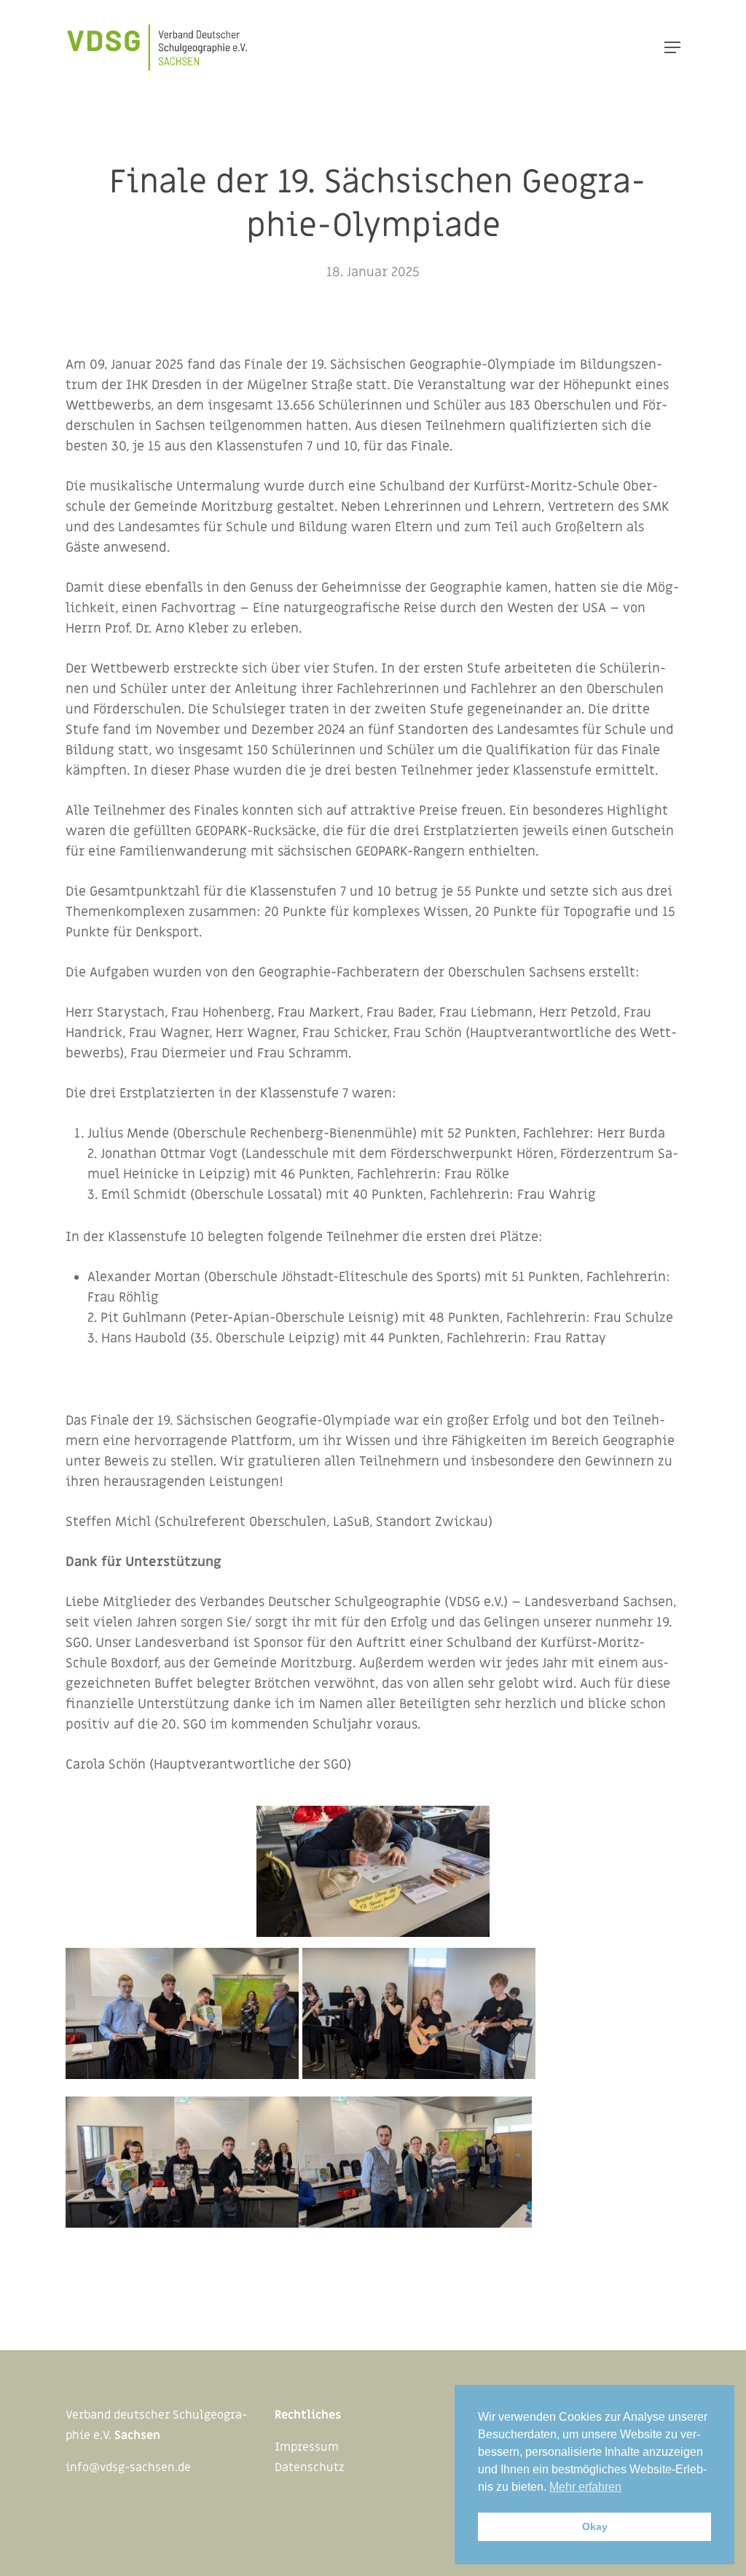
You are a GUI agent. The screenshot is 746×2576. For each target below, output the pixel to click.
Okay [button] (595, 2526)
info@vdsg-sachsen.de (128, 2467)
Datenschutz (310, 2467)
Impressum (307, 2447)
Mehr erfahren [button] (585, 2487)
